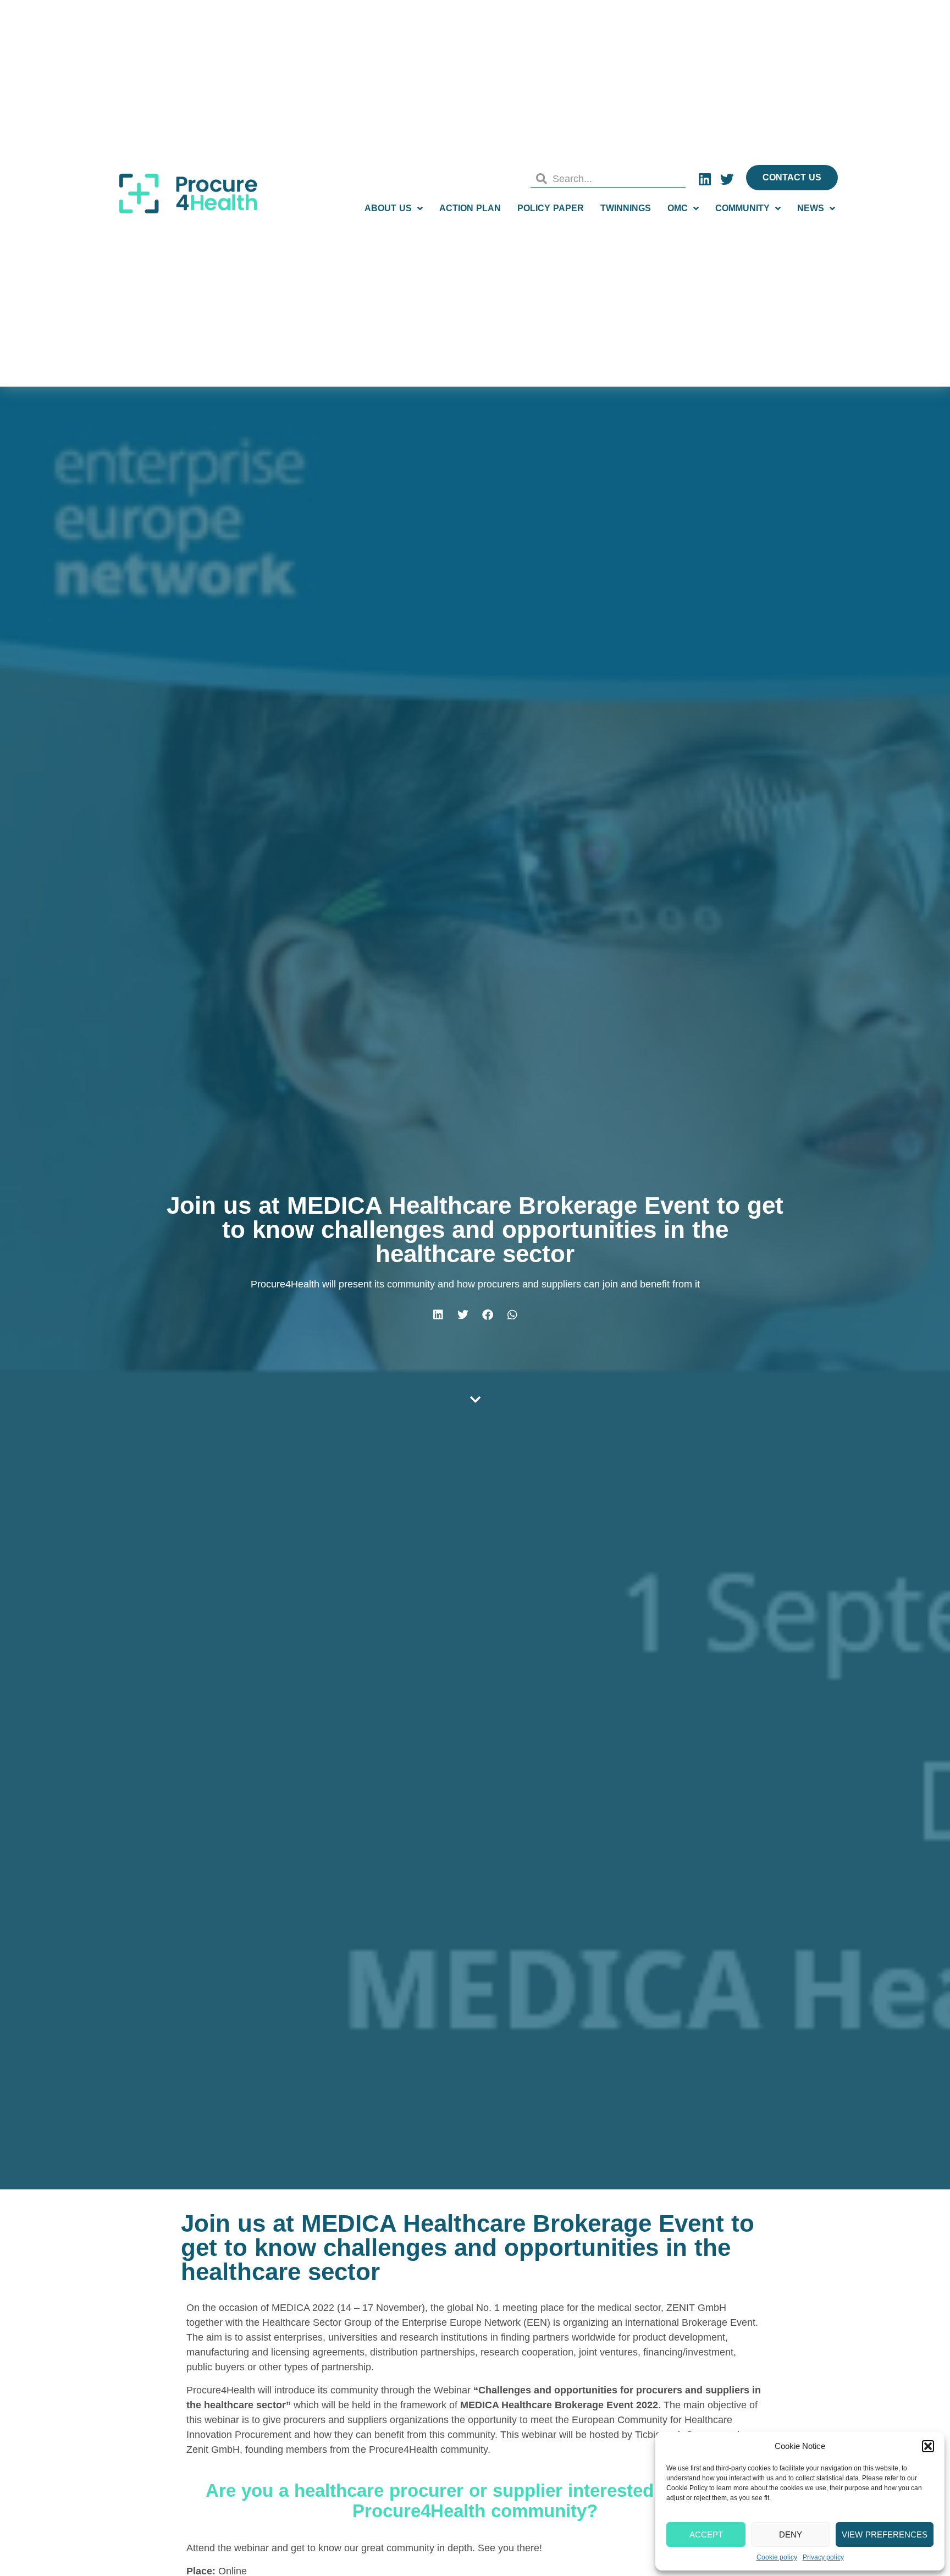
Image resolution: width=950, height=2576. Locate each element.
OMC (678, 208)
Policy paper (551, 208)
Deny (791, 2534)
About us (388, 208)
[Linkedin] (705, 179)
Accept (706, 2534)
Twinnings (626, 208)
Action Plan (470, 208)
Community (742, 208)
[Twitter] (727, 179)
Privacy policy (823, 2557)
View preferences (885, 2534)
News (811, 208)
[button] (928, 2446)
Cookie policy (777, 2557)
